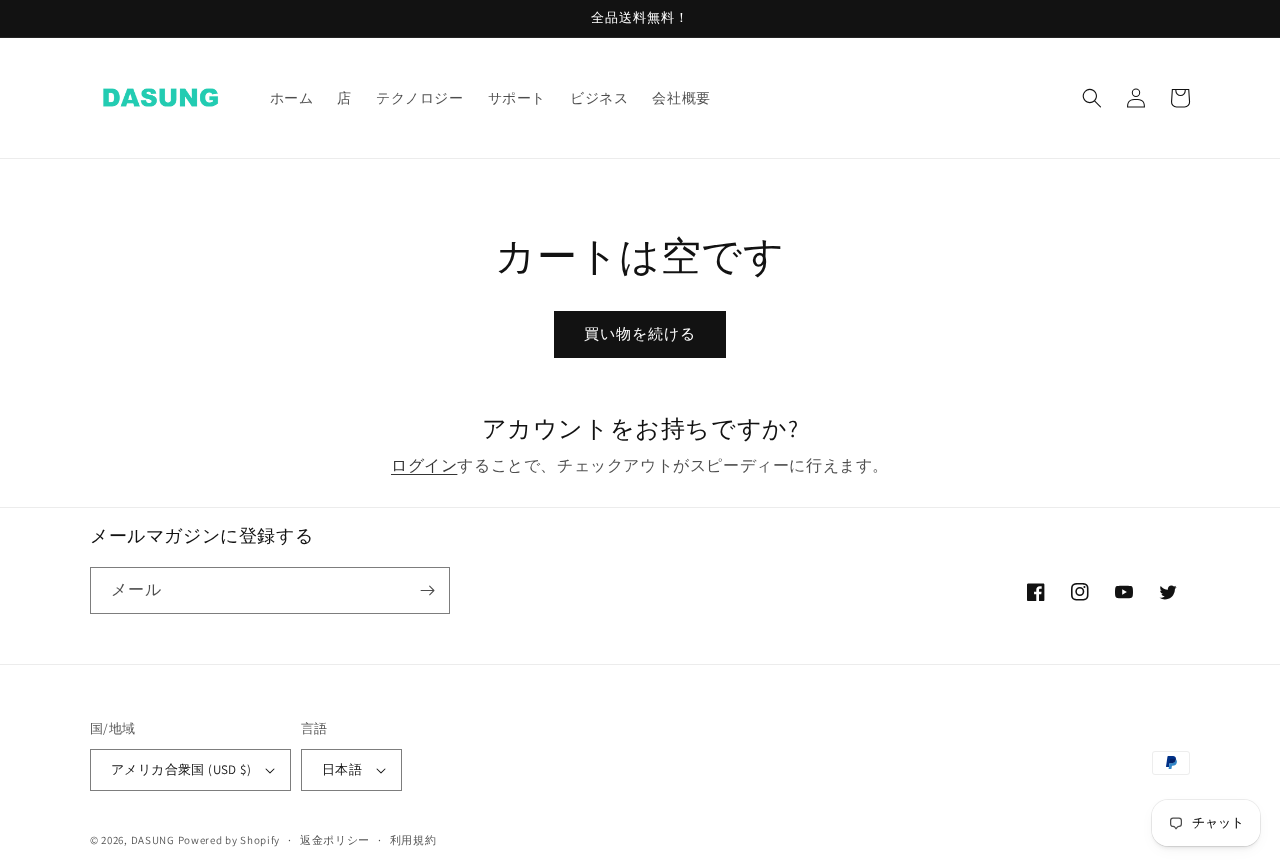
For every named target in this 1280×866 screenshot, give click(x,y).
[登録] (427, 590)
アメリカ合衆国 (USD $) (181, 769)
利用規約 (413, 840)
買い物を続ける (640, 333)
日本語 (342, 769)
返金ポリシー (335, 840)
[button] (1092, 98)
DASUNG (153, 840)
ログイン (424, 465)
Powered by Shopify (229, 840)
